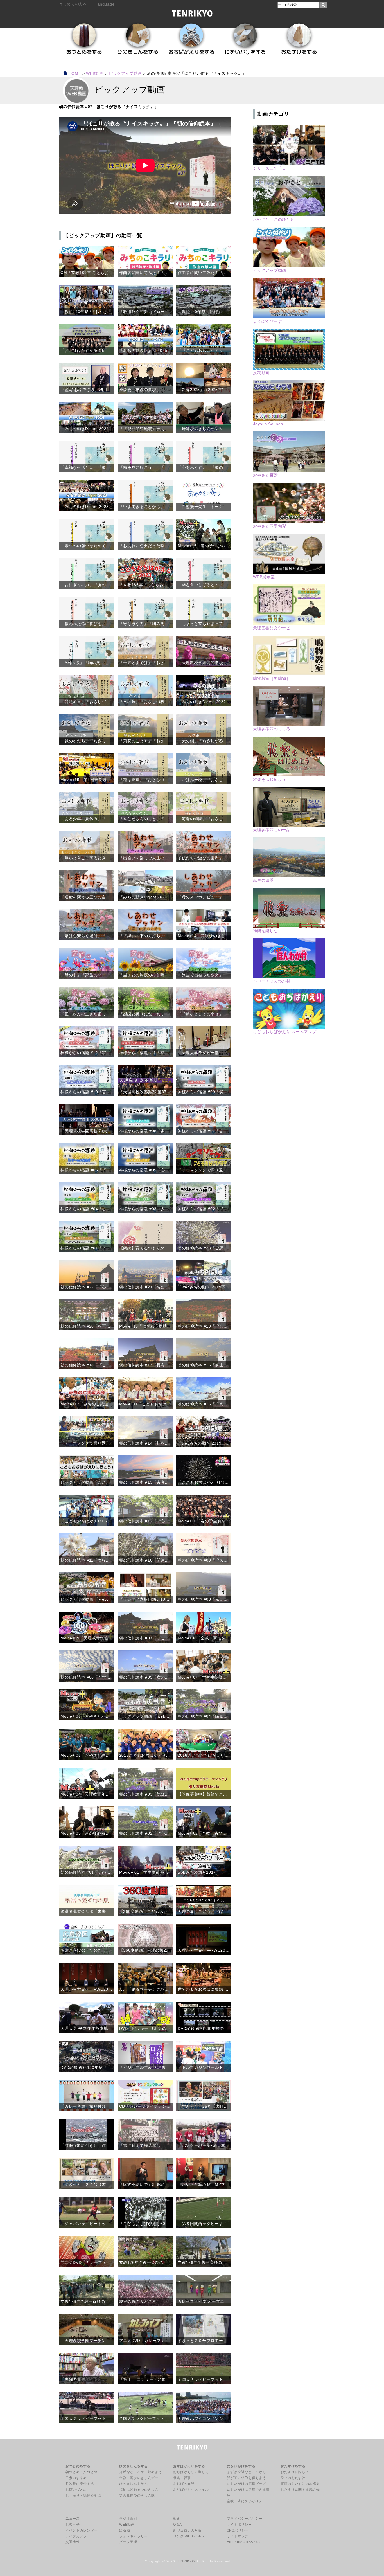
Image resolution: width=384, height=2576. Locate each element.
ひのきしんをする (133, 2466)
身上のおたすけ (293, 2478)
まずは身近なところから (246, 2472)
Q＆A (178, 2525)
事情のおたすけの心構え (300, 2484)
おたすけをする (293, 2466)
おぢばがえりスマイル (191, 2490)
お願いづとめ (76, 2490)
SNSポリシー (238, 2530)
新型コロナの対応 (187, 2530)
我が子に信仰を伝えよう (246, 2478)
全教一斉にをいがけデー (246, 2501)
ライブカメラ (76, 2536)
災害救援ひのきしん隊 (137, 2496)
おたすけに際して (295, 2472)
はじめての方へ (73, 4)
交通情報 (73, 2542)
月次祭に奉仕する (80, 2484)
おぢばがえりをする (189, 2466)
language (105, 4)
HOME (74, 74)
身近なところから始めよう (141, 2472)
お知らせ (73, 2525)
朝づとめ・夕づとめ (82, 2472)
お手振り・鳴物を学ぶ (83, 2496)
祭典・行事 (182, 2478)
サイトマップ (238, 2536)
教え (177, 2519)
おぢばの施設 (184, 2484)
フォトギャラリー (133, 2536)
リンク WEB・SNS (189, 2536)
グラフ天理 (128, 2542)
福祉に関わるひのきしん (139, 2490)
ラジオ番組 (128, 2519)
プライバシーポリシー (245, 2519)
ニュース (73, 2519)
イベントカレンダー (82, 2530)
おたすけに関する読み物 (300, 2490)
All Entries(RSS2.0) (243, 2542)
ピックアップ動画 (125, 74)
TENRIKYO (185, 2561)
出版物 (125, 2530)
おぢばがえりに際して (191, 2472)
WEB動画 (127, 2525)
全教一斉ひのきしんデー (139, 2478)
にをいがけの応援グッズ (246, 2484)
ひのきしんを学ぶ (133, 2484)
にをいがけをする (241, 2466)
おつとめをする (78, 2466)
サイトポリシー (239, 2525)
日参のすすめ (76, 2478)
